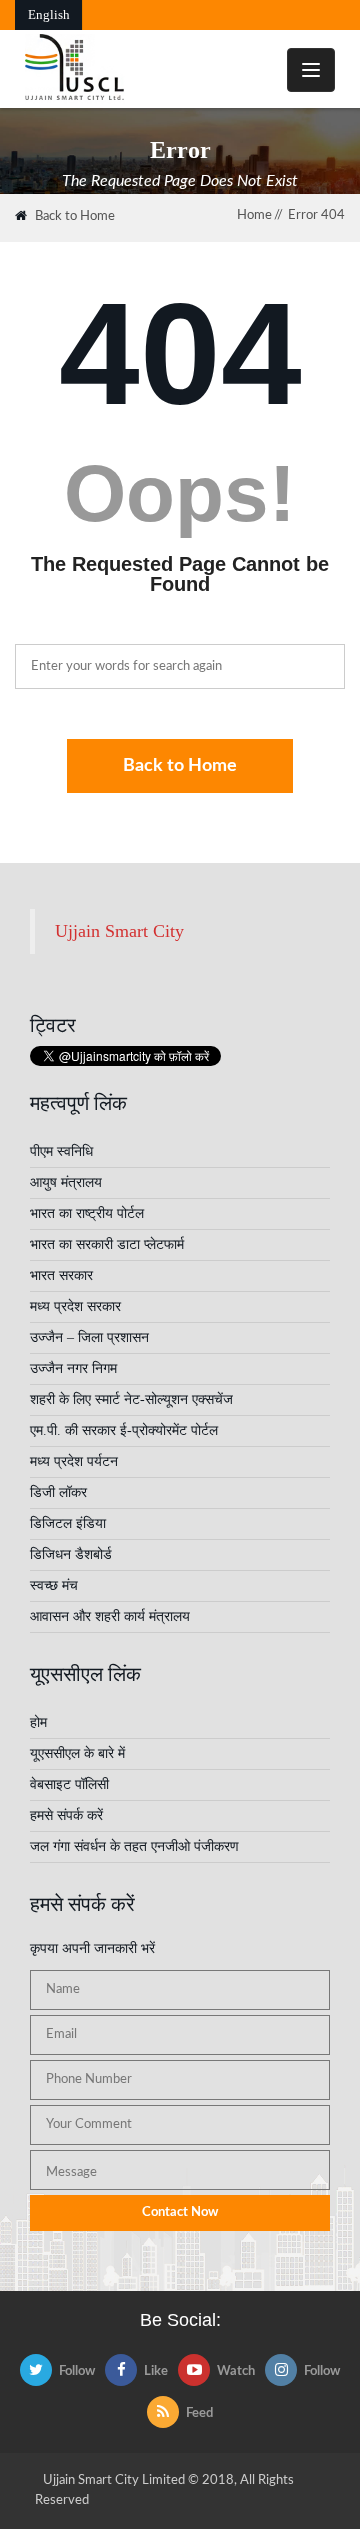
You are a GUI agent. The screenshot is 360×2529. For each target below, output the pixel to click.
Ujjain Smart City (119, 931)
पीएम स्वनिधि (61, 1151)
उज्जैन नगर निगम (73, 1368)
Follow (77, 2371)
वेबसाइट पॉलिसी (69, 1784)
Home (254, 215)
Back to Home (75, 216)
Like (156, 2371)
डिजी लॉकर (58, 1492)
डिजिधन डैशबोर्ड (71, 1554)
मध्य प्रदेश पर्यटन (74, 1461)
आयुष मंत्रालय (66, 1182)
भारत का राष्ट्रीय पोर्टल (87, 1213)
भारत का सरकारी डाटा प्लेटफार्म (107, 1244)
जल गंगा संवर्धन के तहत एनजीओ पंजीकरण (134, 1846)
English (49, 14)
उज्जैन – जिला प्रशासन (89, 1337)
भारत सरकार (61, 1275)
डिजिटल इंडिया (68, 1523)
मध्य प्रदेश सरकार (75, 1306)
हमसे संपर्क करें (66, 1815)
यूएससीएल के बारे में (77, 1753)
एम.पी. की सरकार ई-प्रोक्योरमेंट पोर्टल (124, 1430)
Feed (199, 2413)
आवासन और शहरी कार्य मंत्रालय (110, 1616)
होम (38, 1722)
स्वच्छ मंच (54, 1585)
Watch (236, 2371)
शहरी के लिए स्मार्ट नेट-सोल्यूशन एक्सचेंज (131, 1399)
